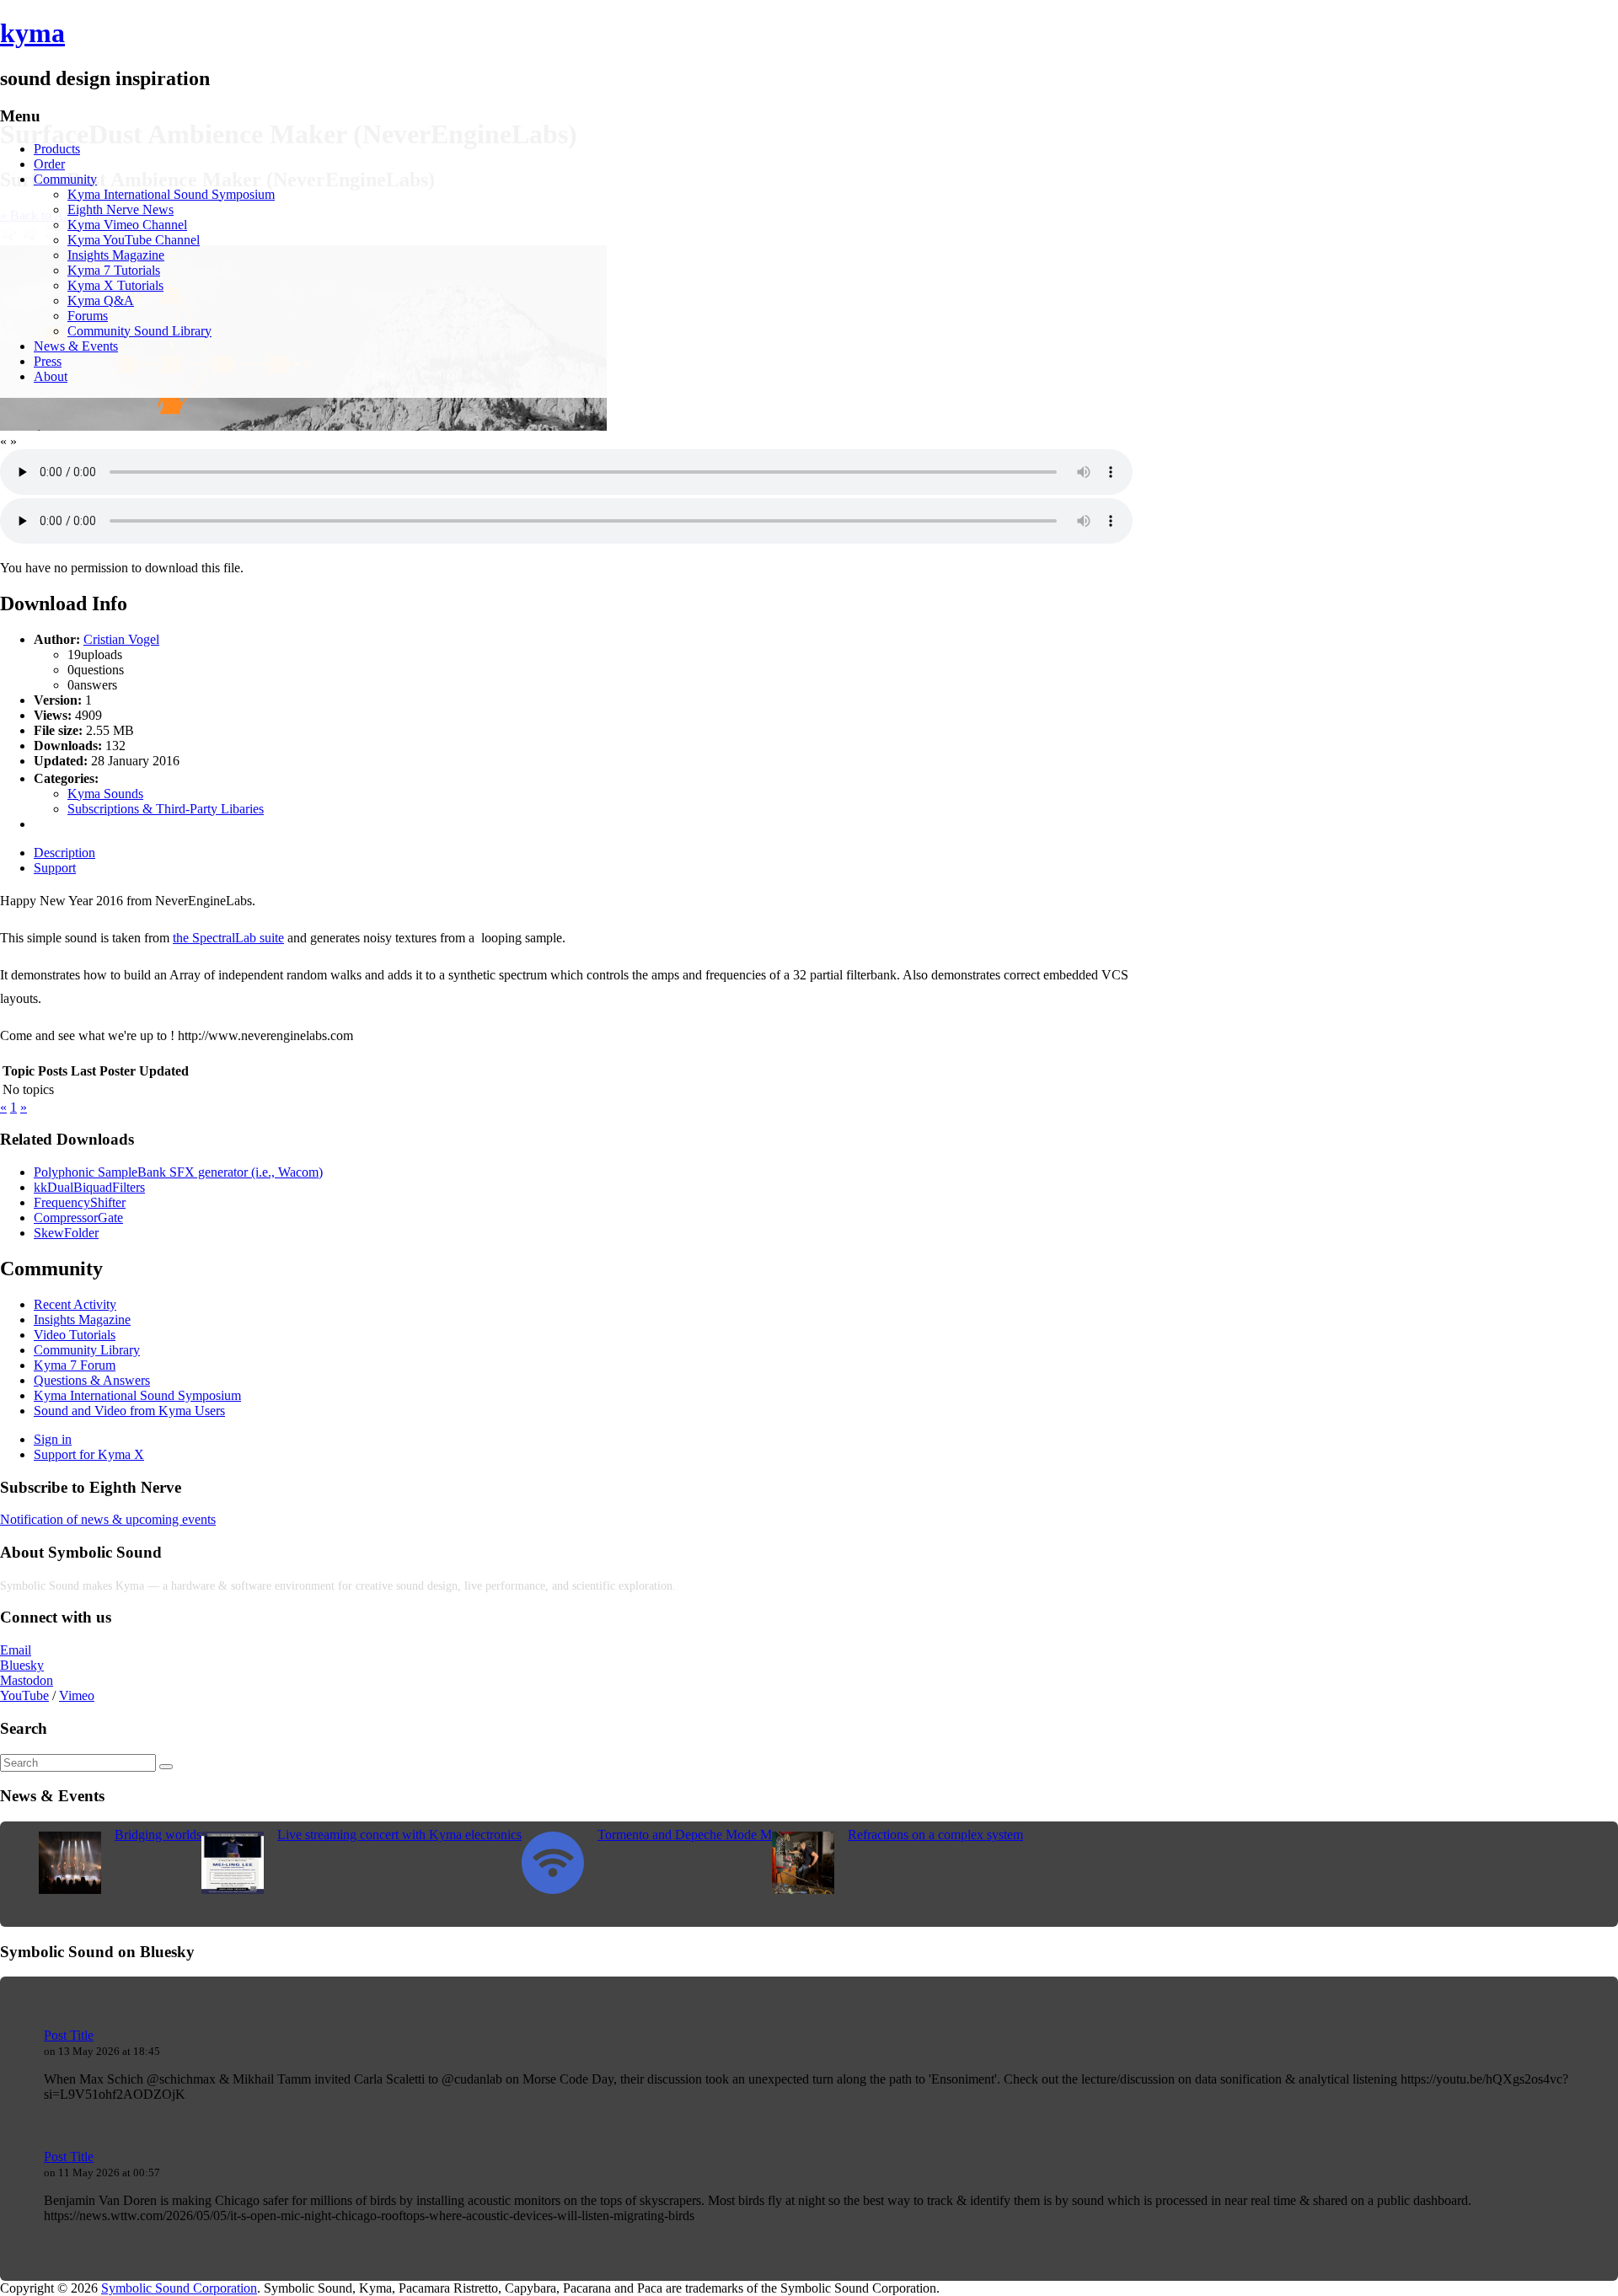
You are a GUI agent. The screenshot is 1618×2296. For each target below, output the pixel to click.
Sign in (53, 1439)
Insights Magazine (116, 255)
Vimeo (77, 1695)
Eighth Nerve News (121, 209)
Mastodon (27, 1680)
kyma (32, 33)
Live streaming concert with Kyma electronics (399, 1835)
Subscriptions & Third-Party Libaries (166, 809)
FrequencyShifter (80, 1202)
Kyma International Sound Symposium (171, 194)
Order (49, 164)
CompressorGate (78, 1218)
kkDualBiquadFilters (89, 1187)
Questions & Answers (92, 1380)
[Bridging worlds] (70, 1889)
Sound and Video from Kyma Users (129, 1411)
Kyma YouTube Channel (134, 240)
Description (64, 853)
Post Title (69, 2035)
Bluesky (22, 1665)
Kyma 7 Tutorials (114, 270)
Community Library (87, 1350)
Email (16, 1650)
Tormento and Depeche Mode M (685, 1835)
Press (48, 361)
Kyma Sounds (105, 794)
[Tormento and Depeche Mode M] (553, 1889)
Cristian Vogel (121, 639)
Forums (88, 316)
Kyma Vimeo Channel (127, 225)
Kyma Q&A (101, 300)
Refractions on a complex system (935, 1835)
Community (65, 179)
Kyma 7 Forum (75, 1365)
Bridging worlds (158, 1835)
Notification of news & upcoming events (108, 1519)
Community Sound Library (139, 331)
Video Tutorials (75, 1335)
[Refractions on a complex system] (803, 1889)
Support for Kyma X (89, 1454)
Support (55, 868)
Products (57, 149)
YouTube (24, 1695)
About (51, 376)
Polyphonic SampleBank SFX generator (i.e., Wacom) (178, 1172)
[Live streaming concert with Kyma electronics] (233, 1889)
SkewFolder (66, 1233)
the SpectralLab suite (228, 938)
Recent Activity (75, 1304)
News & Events (76, 346)
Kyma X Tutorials (115, 285)
